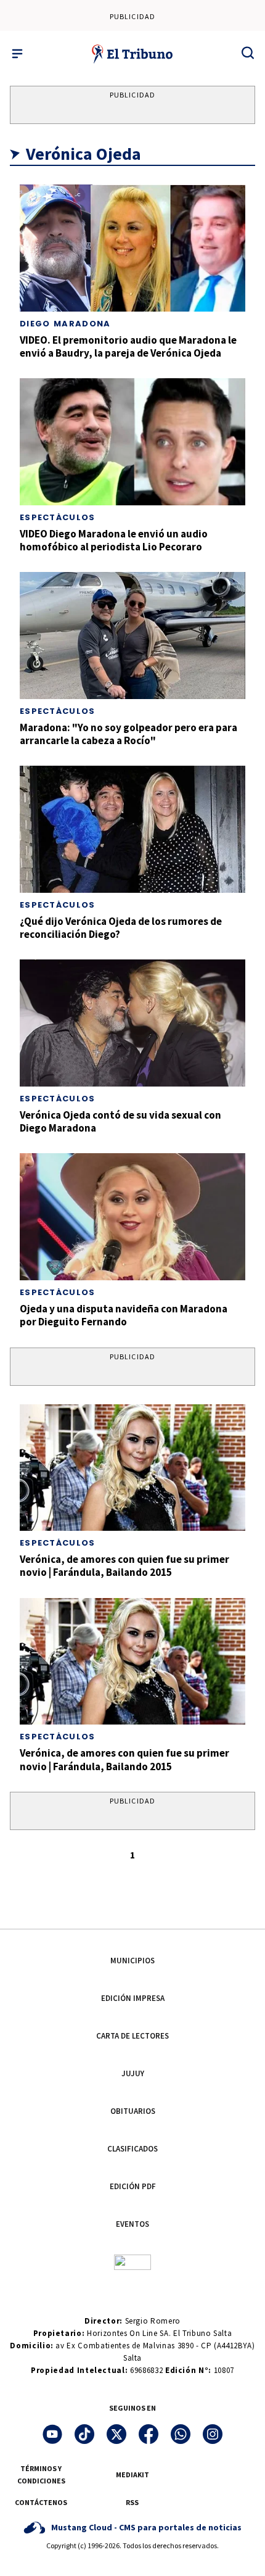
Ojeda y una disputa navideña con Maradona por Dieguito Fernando (124, 1315)
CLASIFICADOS (132, 2149)
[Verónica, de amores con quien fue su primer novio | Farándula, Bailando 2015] (132, 1468)
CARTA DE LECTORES (132, 2036)
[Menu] (17, 54)
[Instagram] (213, 2434)
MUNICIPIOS (132, 1961)
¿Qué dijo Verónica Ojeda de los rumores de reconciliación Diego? (121, 928)
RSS (132, 2502)
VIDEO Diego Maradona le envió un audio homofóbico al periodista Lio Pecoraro (114, 540)
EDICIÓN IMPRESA (133, 1998)
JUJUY (133, 2073)
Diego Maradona (65, 324)
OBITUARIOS (133, 2111)
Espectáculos (58, 517)
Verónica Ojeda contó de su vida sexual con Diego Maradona (120, 1121)
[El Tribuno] (133, 54)
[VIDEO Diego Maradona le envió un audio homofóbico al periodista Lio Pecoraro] (132, 442)
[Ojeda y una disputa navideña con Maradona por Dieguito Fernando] (132, 1217)
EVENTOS (132, 2224)
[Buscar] (248, 52)
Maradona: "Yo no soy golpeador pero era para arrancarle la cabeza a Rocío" (128, 734)
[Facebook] (149, 2434)
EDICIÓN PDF (133, 2186)
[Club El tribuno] (132, 2262)
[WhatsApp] (181, 2434)
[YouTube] (52, 2434)
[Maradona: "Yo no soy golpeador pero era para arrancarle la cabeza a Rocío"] (132, 636)
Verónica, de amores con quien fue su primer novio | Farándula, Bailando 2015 (124, 1566)
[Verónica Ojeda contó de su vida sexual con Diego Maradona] (132, 1023)
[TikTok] (84, 2434)
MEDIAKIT (132, 2475)
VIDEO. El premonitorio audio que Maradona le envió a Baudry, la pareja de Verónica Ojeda (128, 346)
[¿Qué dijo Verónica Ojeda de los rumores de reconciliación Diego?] (132, 829)
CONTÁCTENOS (41, 2502)
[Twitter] (116, 2434)
